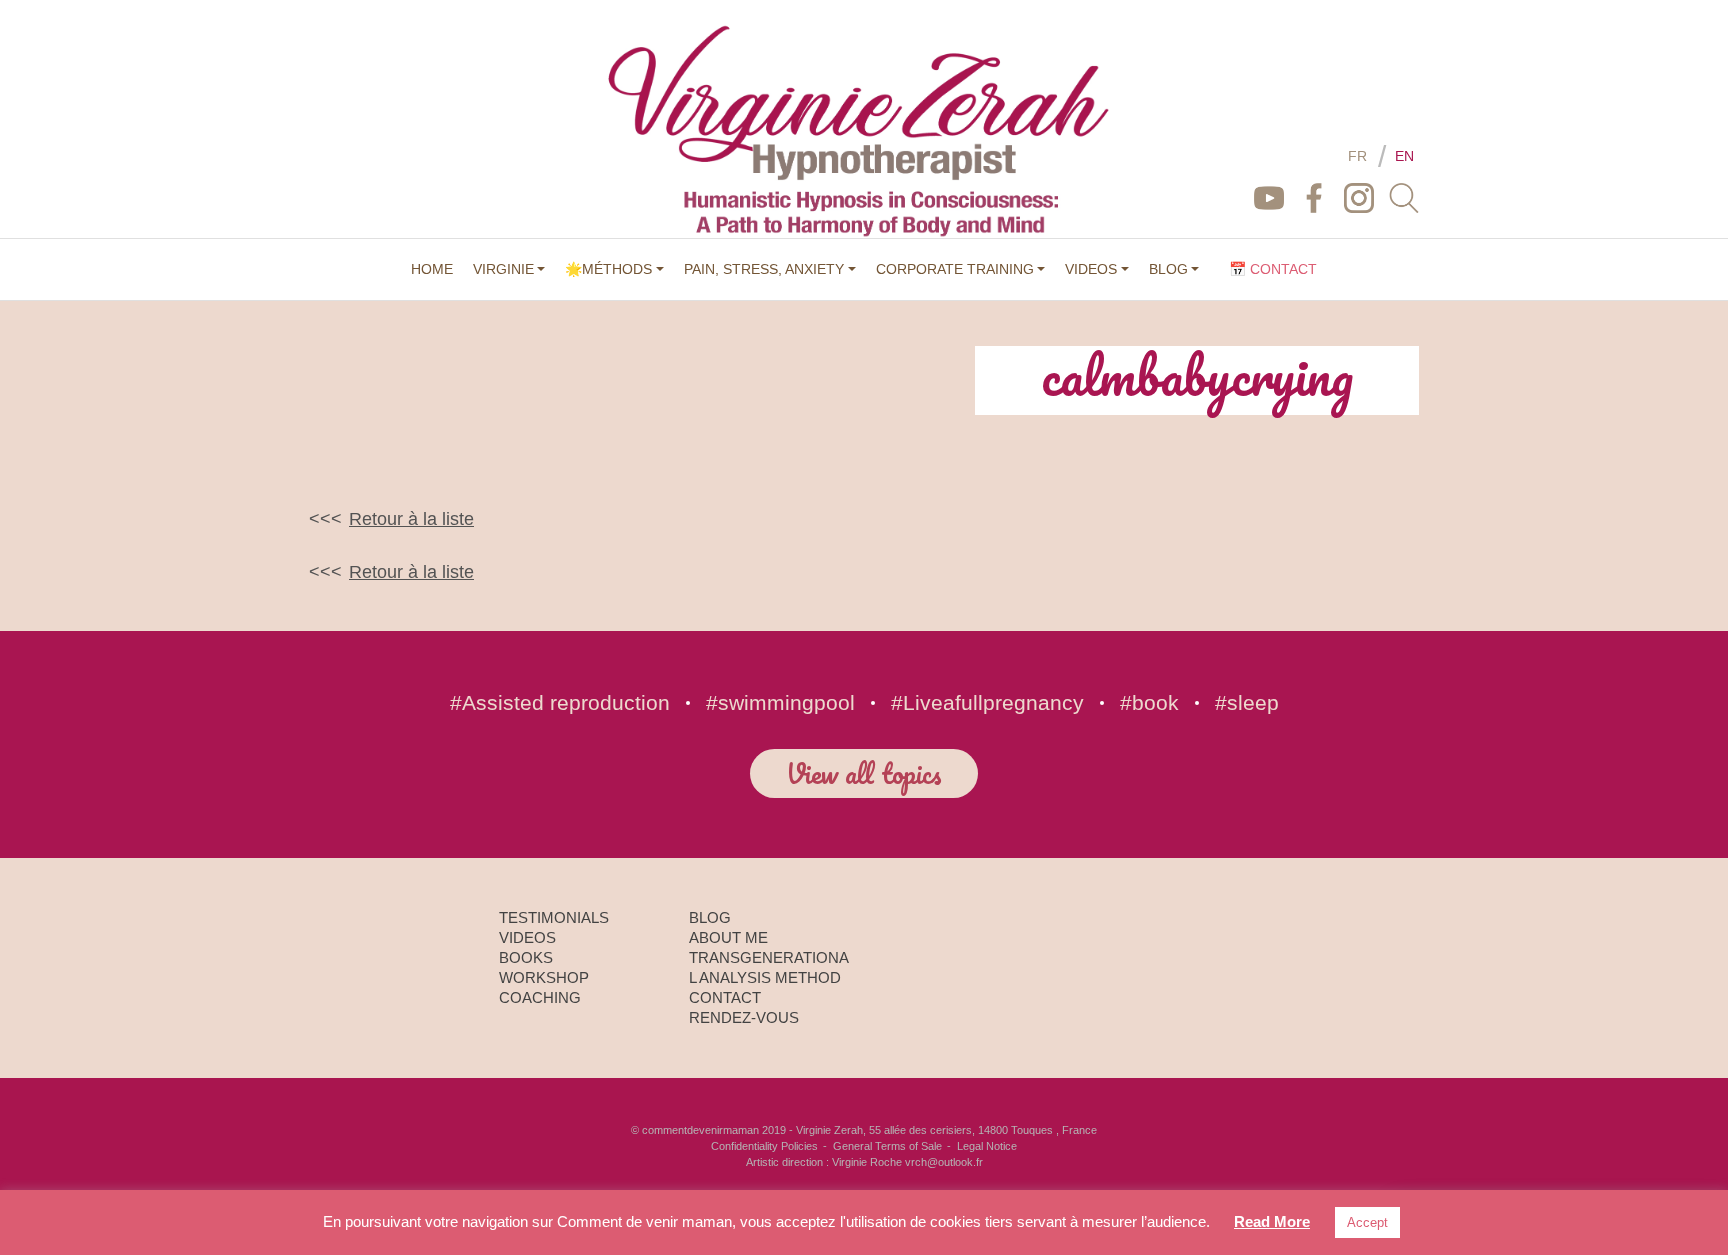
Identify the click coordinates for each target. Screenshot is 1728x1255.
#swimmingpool (780, 702)
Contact (725, 997)
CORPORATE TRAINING (955, 269)
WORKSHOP (544, 977)
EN (1404, 156)
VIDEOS (1091, 269)
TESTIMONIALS (554, 917)
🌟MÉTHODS (608, 269)
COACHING (540, 997)
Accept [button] (1367, 1222)
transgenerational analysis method (769, 967)
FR (1357, 156)
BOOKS (526, 957)
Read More (1272, 1221)
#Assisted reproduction (560, 702)
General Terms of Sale (887, 1146)
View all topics (864, 773)
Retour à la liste (411, 519)
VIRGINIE (503, 269)
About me (728, 937)
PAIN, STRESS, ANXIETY (764, 269)
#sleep (1247, 702)
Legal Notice (987, 1146)
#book (1149, 702)
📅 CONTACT (1273, 269)
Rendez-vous (744, 1017)
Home (432, 269)
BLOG (1168, 269)
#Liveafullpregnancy (987, 702)
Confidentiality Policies (764, 1146)
